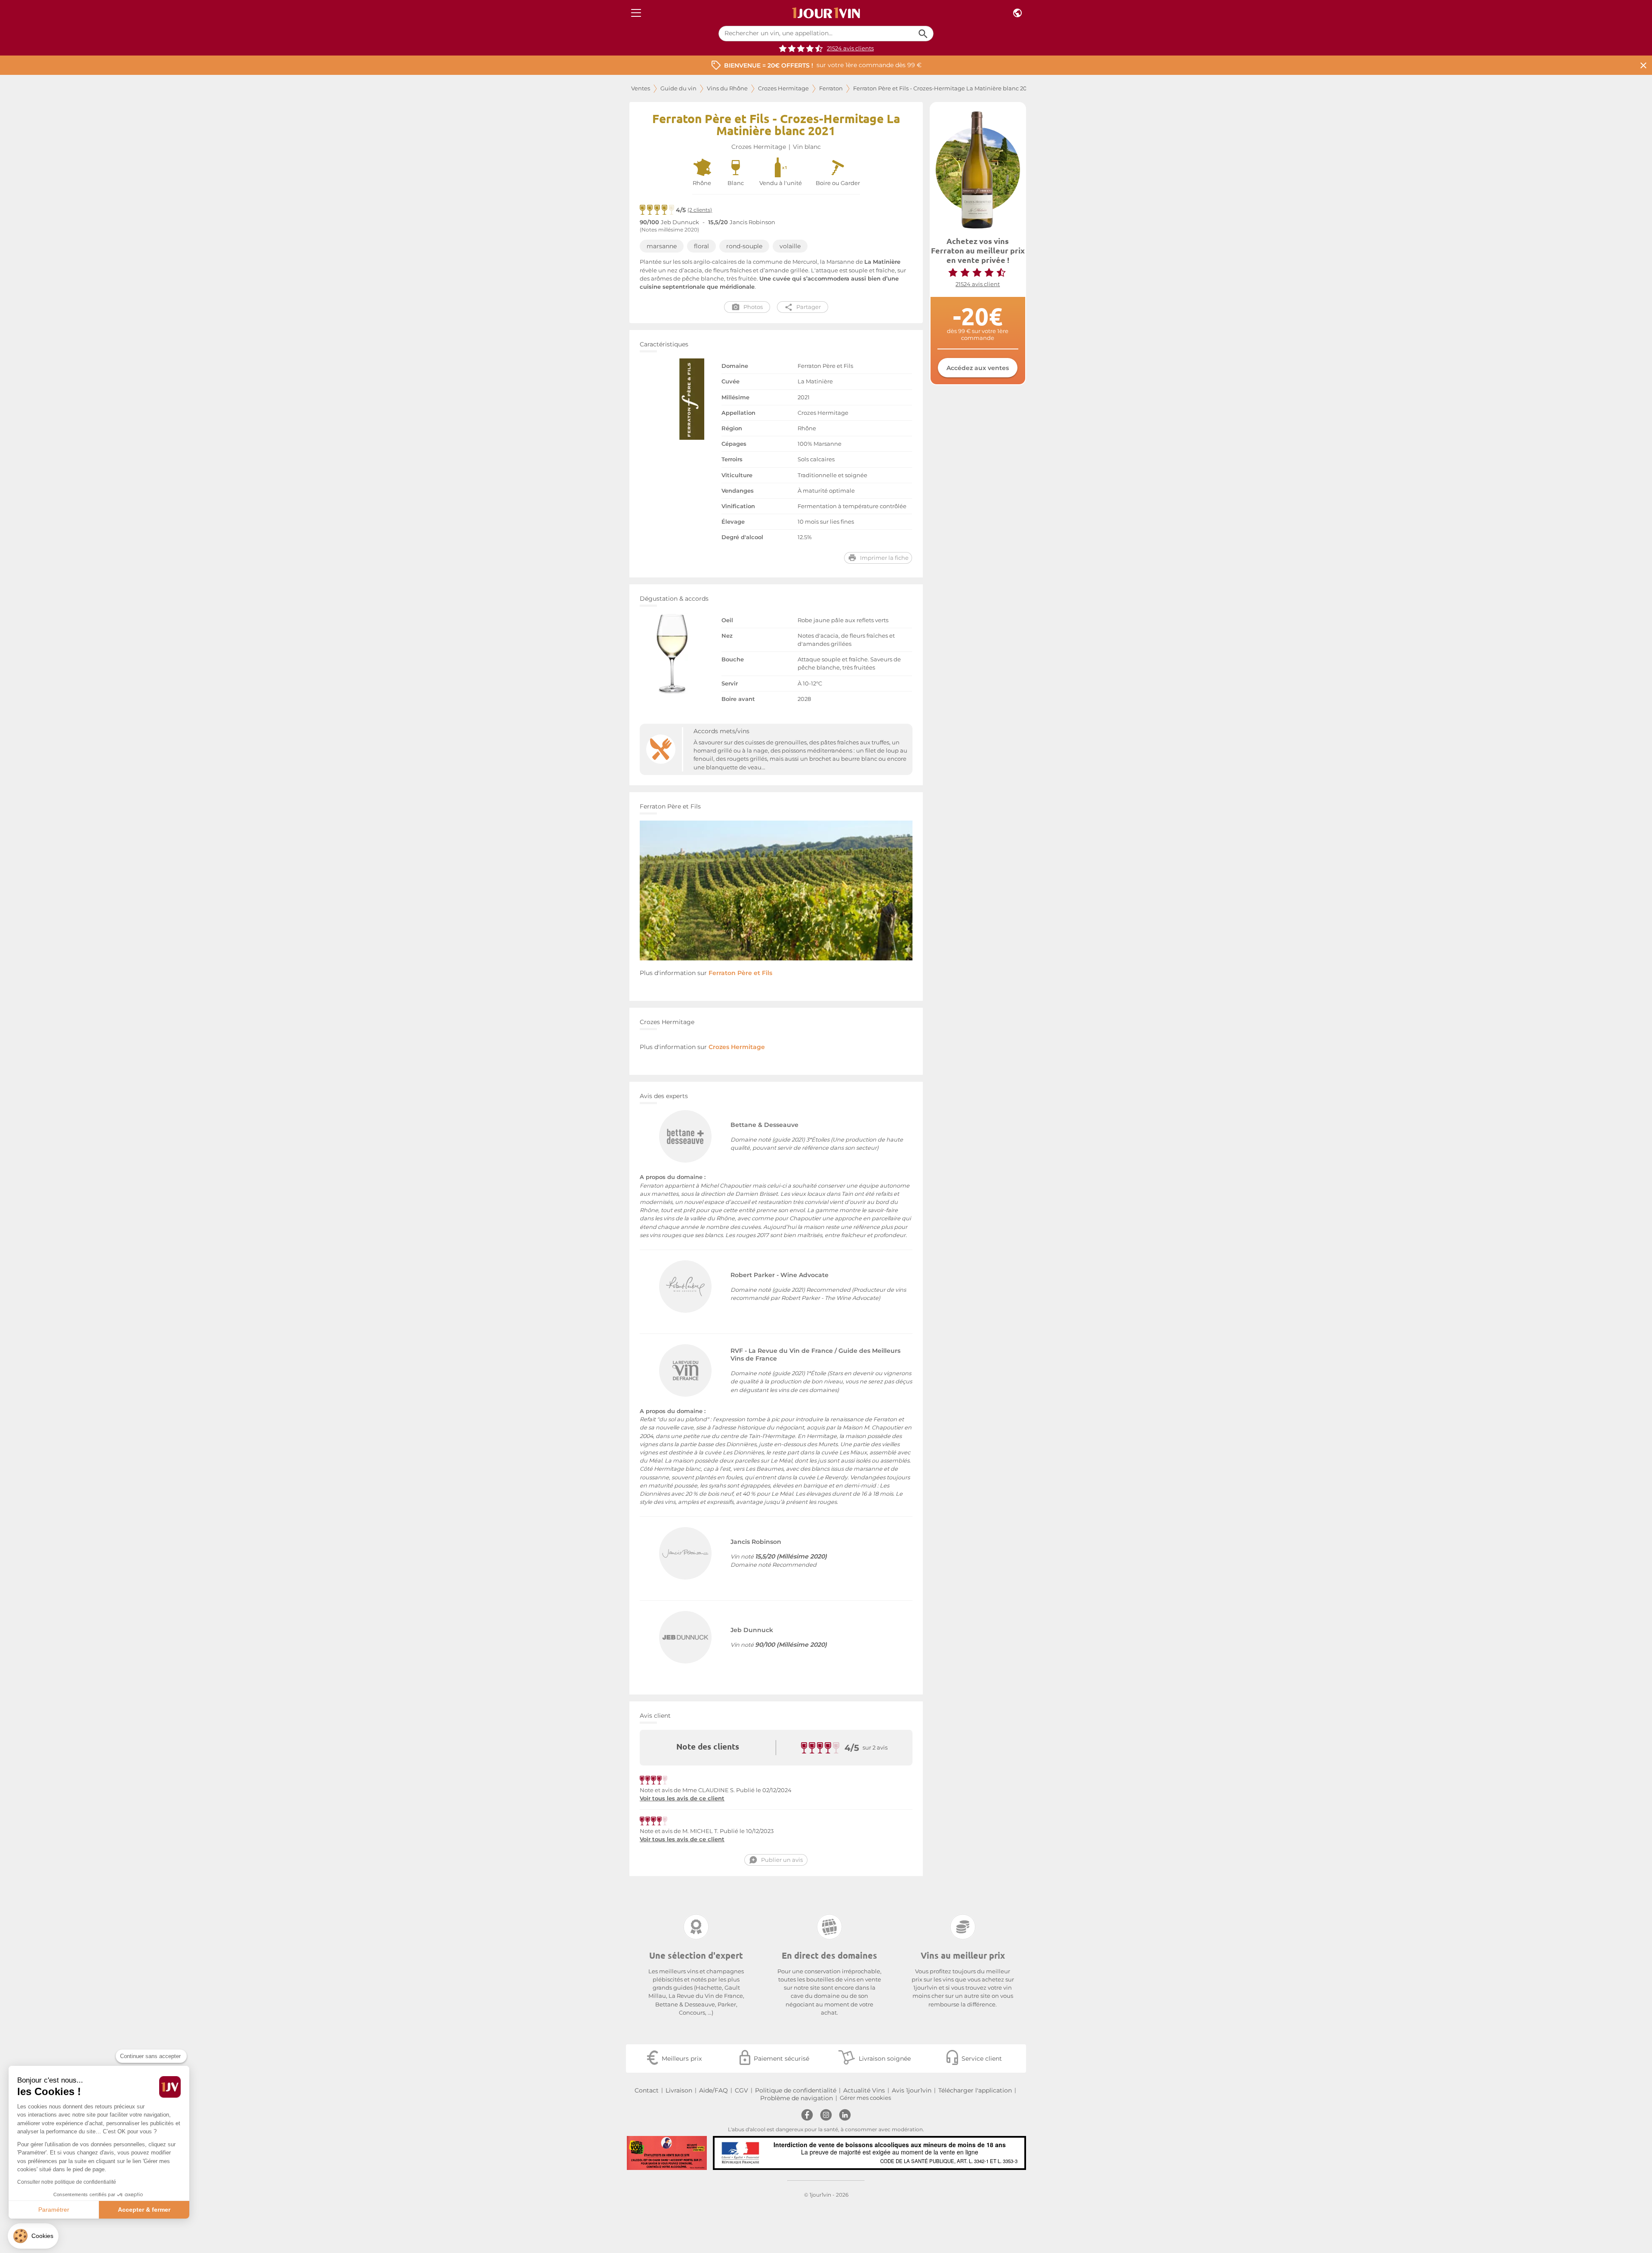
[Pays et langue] (1017, 13)
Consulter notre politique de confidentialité (67, 2182)
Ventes (641, 88)
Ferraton (831, 88)
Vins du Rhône (727, 88)
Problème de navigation (797, 2098)
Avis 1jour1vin (912, 2090)
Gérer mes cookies (865, 2098)
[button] (33, 2236)
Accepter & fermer (144, 2210)
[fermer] (1643, 65)
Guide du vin (678, 88)
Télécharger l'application (975, 2090)
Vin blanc (807, 147)
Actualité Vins (864, 2090)
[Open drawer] (636, 13)
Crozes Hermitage (783, 88)
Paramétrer (54, 2210)
